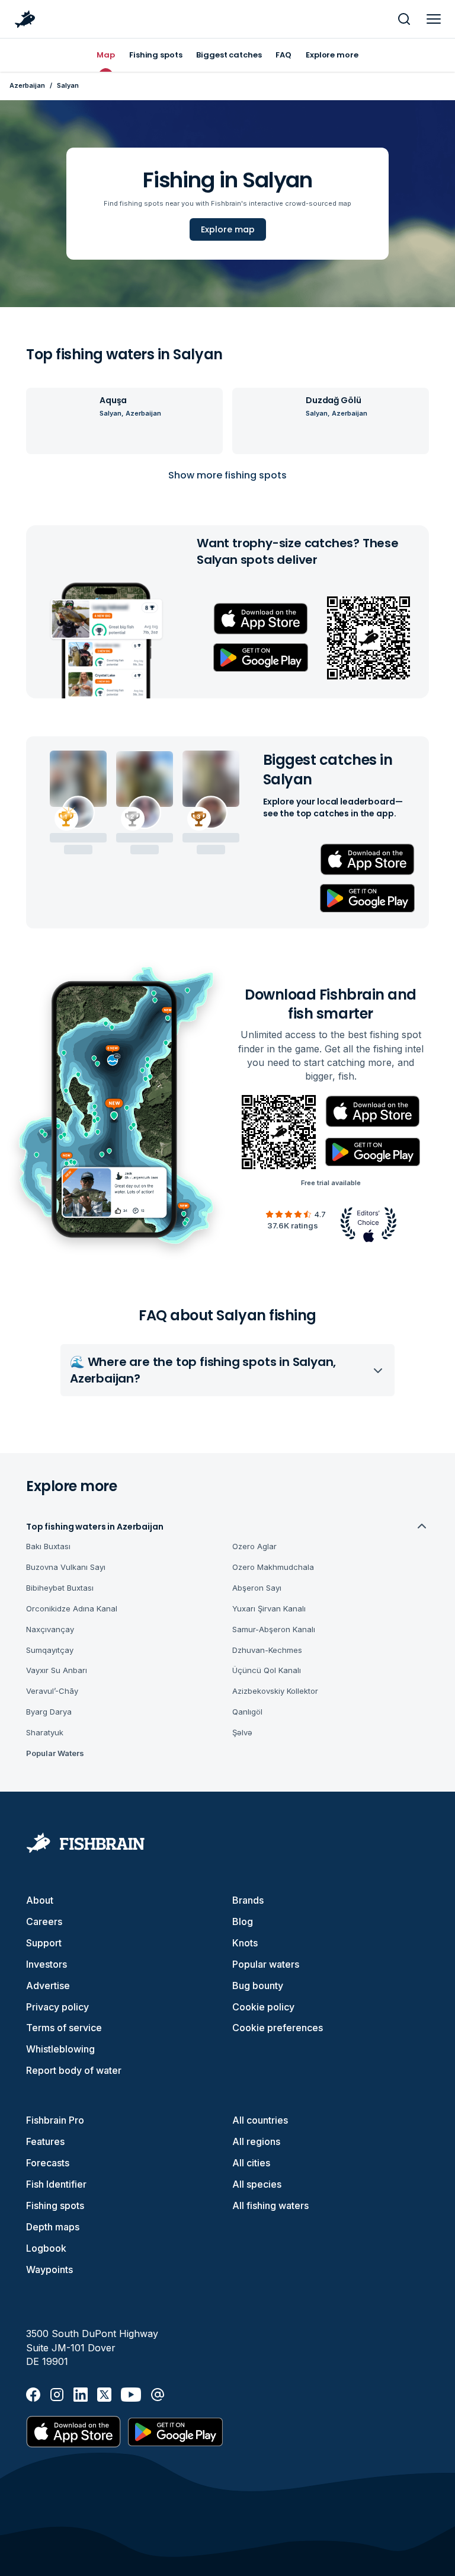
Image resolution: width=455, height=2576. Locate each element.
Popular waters (266, 1964)
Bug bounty (258, 1986)
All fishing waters (270, 2205)
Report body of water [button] (74, 2070)
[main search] (404, 19)
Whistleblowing (60, 2049)
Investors (47, 1964)
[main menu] (434, 19)
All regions (256, 2141)
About (40, 1900)
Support (44, 1943)
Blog (243, 1921)
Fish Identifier (56, 2184)
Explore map (228, 229)
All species (257, 2184)
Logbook (46, 2248)
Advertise (48, 1986)
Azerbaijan (27, 85)
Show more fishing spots (227, 475)
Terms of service (64, 2028)
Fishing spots (55, 2205)
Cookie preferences (278, 2028)
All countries (260, 2120)
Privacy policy (57, 2007)
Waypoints (49, 2269)
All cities (251, 2163)
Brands (248, 1900)
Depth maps (53, 2227)
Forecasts (48, 2163)
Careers (44, 1921)
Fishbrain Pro (55, 2120)
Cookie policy (263, 2007)
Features (45, 2141)
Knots (245, 1943)
